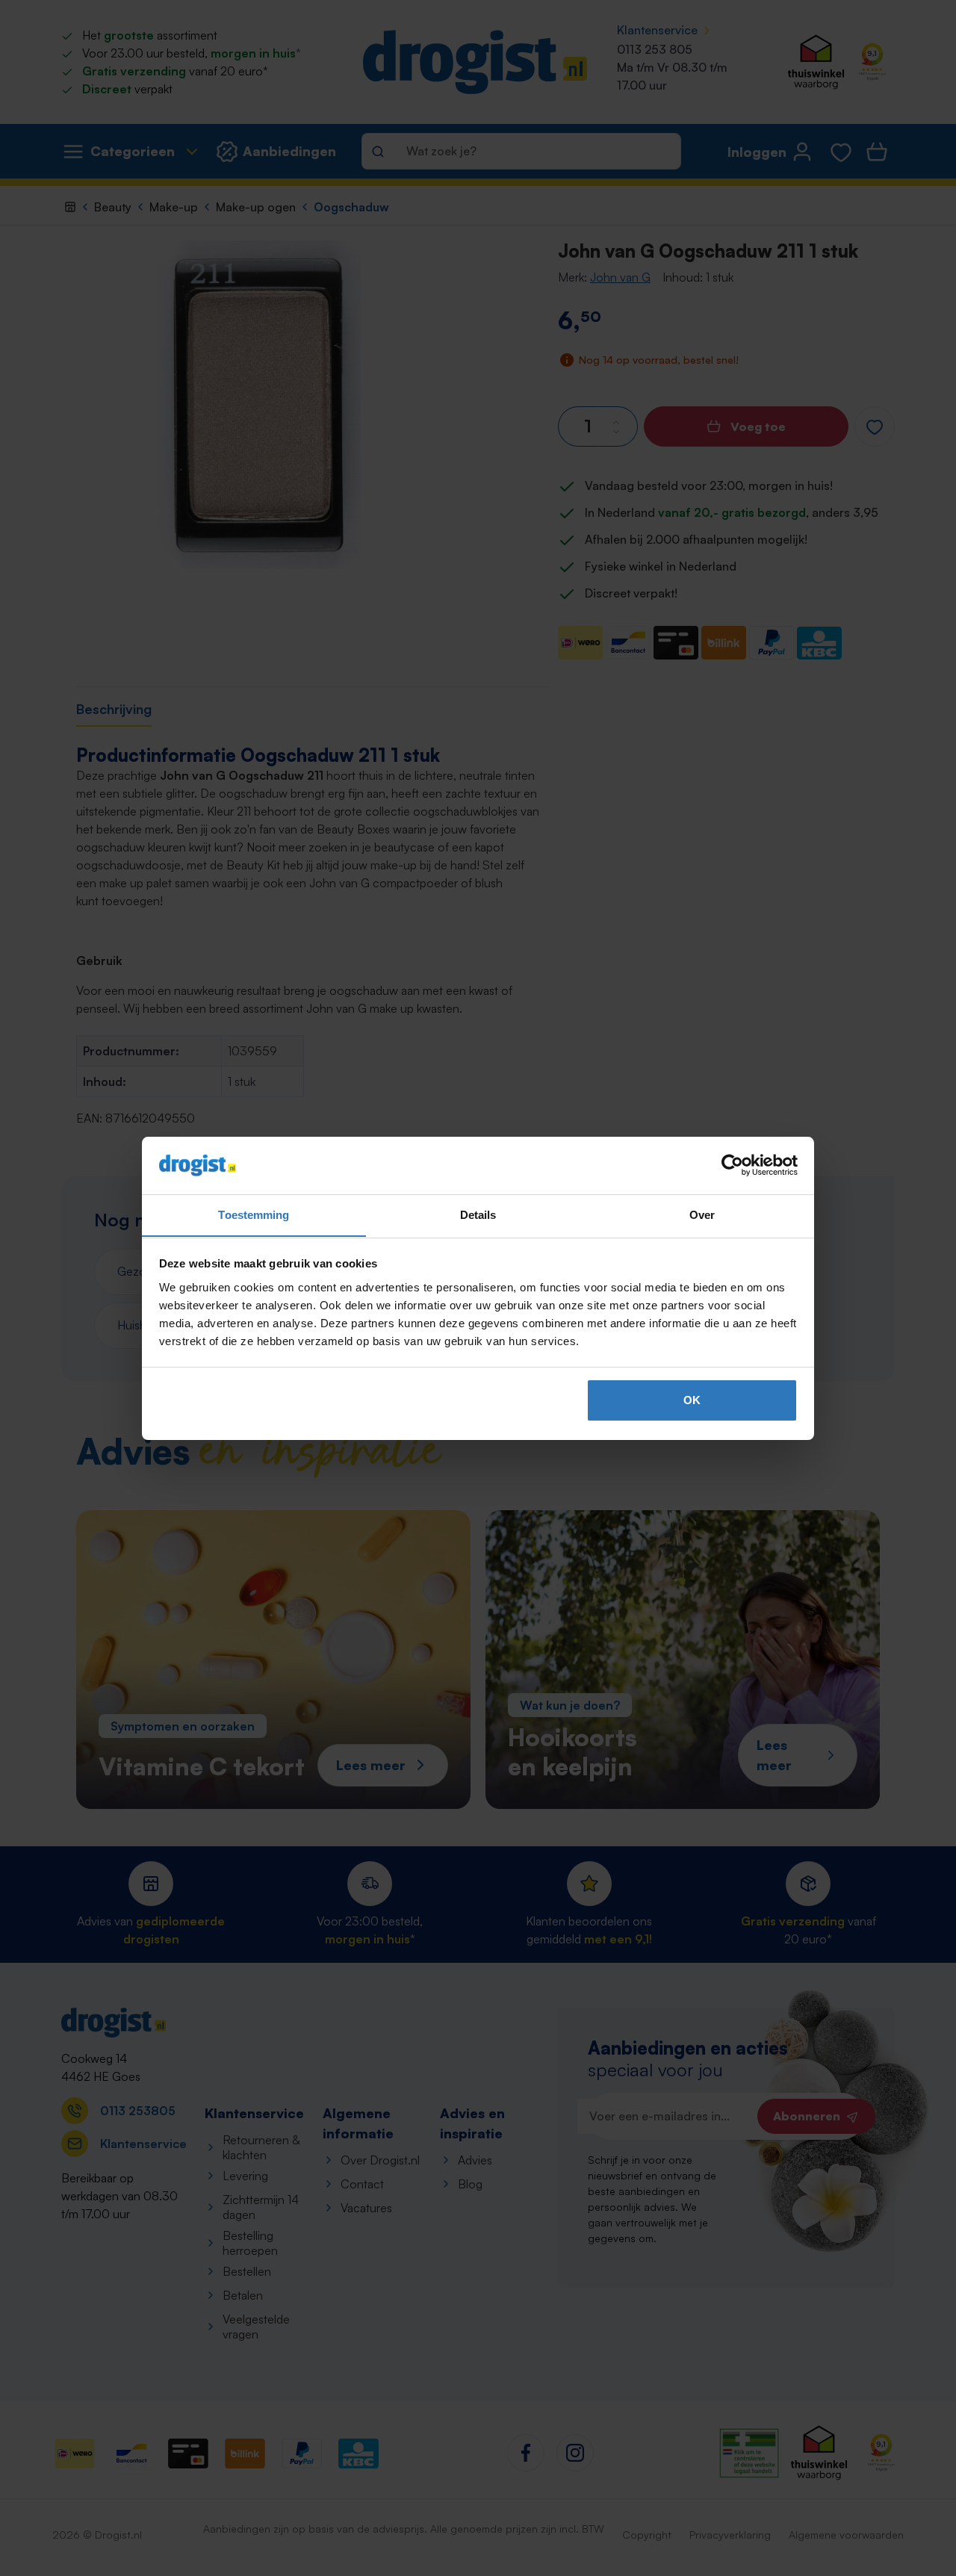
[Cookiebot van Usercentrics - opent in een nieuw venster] (732, 1165)
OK (692, 1400)
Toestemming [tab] (254, 1214)
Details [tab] (478, 1214)
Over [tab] (702, 1214)
